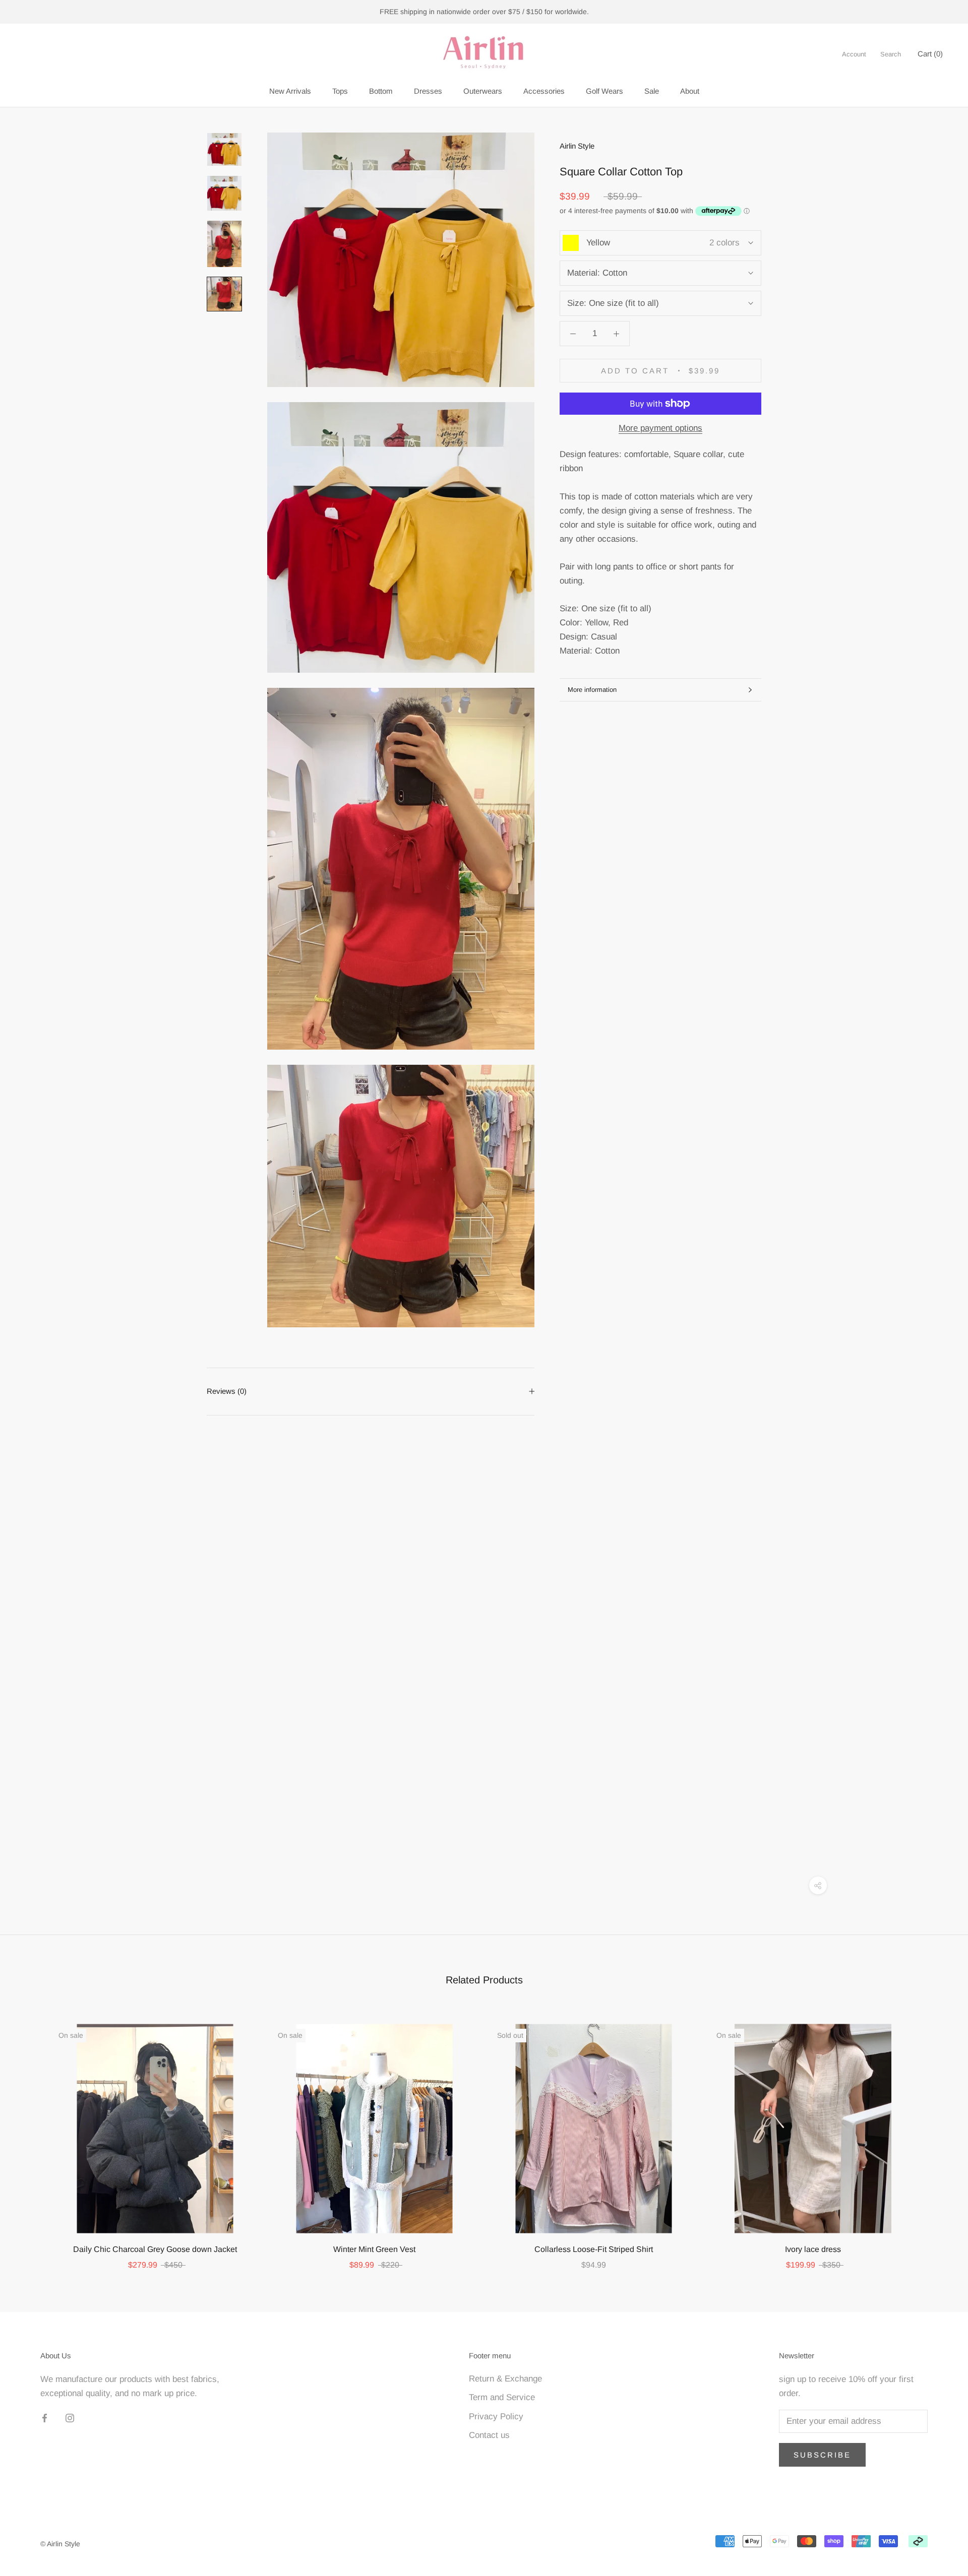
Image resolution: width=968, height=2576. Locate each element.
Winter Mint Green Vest (374, 2249)
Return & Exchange (505, 2379)
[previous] (32, 2136)
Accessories (544, 91)
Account (854, 54)
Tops (340, 91)
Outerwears (483, 91)
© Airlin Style (60, 2544)
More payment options (660, 428)
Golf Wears (604, 91)
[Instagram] (70, 2418)
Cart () (930, 54)
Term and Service (502, 2397)
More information (592, 690)
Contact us (489, 2435)
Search (891, 54)
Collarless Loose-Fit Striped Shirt (594, 2249)
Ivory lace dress (813, 2249)
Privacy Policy (496, 2417)
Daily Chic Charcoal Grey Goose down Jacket (155, 2249)
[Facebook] (45, 2418)
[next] (936, 2136)
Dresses (428, 91)
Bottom (381, 91)
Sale (652, 91)
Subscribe (822, 2455)
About (690, 91)
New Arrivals (290, 91)
